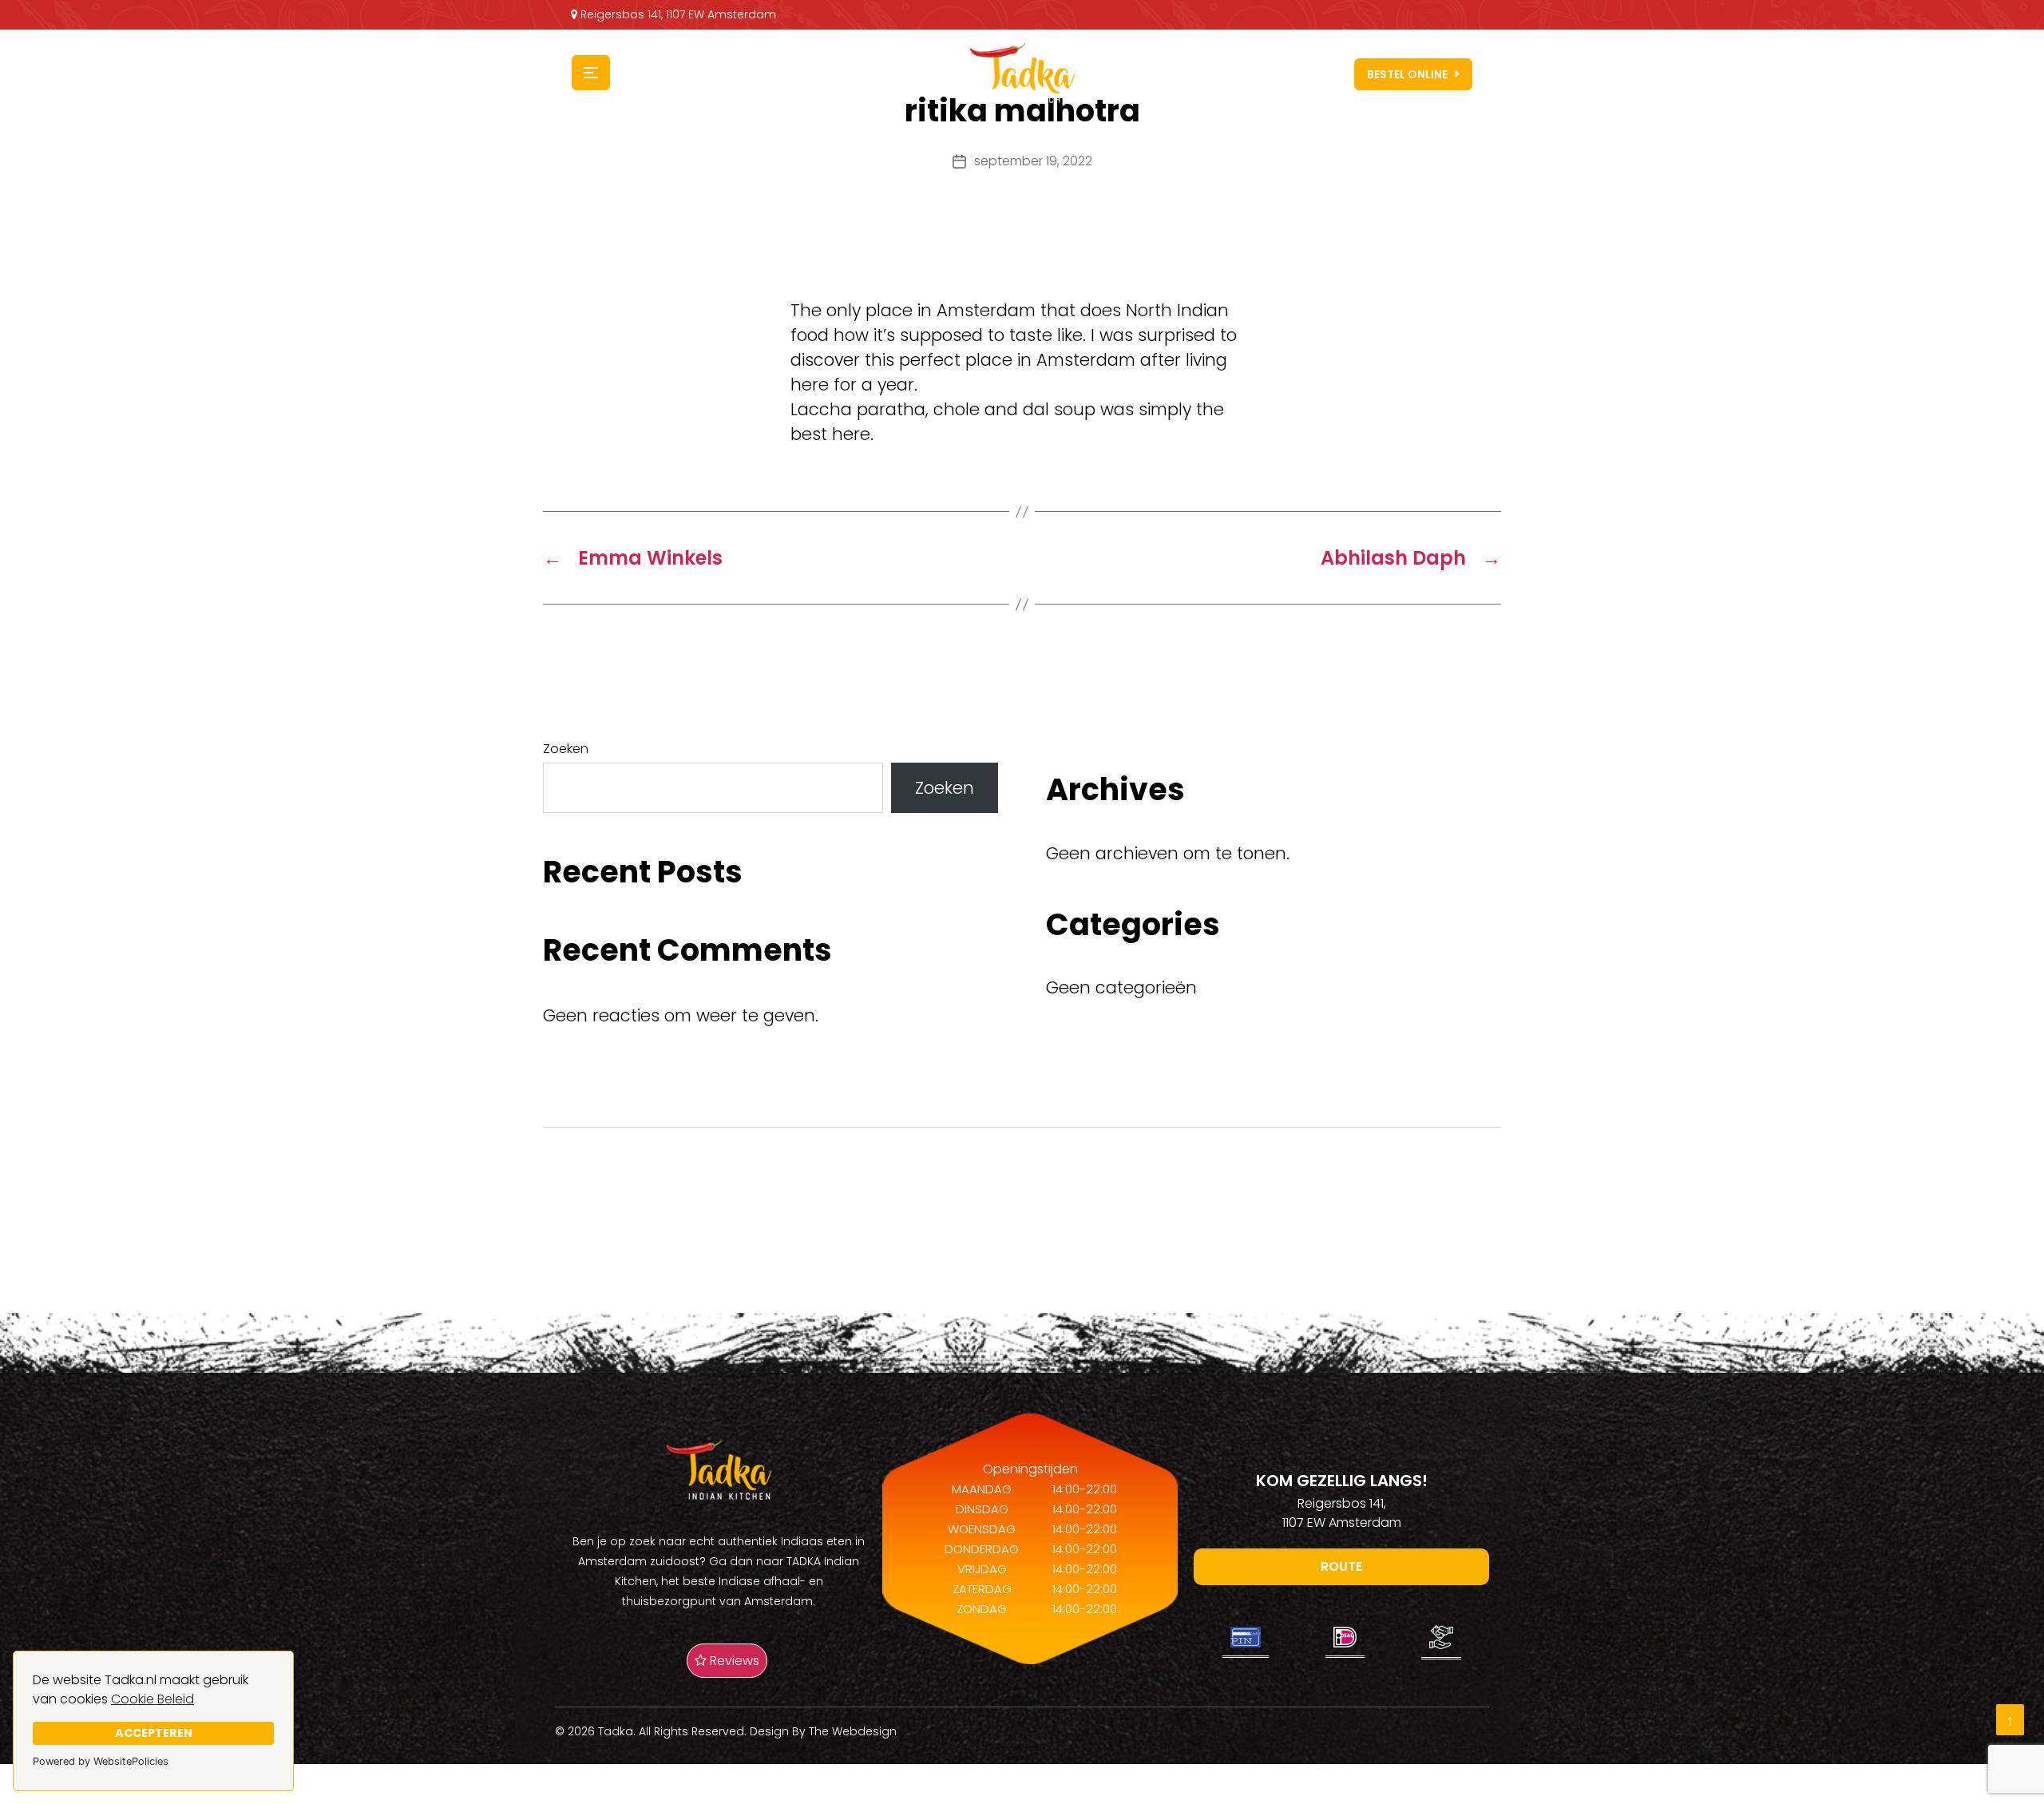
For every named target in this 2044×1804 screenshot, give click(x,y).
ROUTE (1341, 1566)
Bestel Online (1407, 74)
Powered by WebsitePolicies (101, 1761)
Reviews (733, 1661)
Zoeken (566, 749)
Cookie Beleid (153, 1699)
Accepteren (154, 1733)
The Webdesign (853, 1731)
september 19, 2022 (1033, 161)
